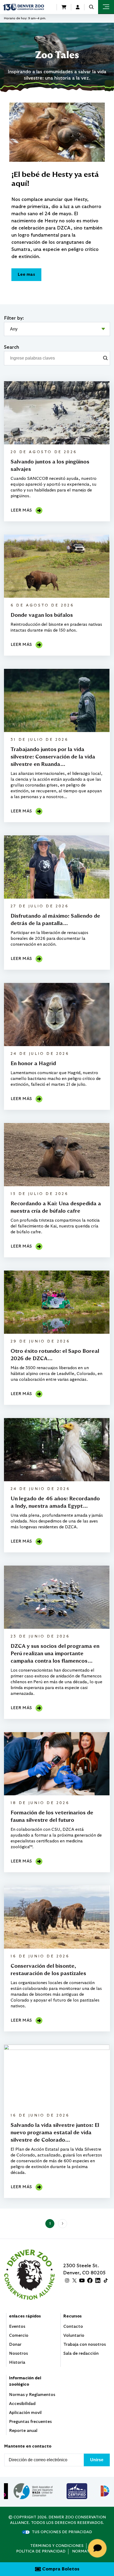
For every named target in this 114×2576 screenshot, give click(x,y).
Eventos (17, 2326)
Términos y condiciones (57, 2546)
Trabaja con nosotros (85, 2344)
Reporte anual (23, 2431)
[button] (91, 7)
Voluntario (74, 2335)
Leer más (21, 510)
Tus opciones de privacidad (62, 2532)
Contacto (73, 2326)
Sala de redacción (81, 2353)
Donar (15, 2344)
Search (12, 347)
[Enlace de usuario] (78, 7)
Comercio (19, 2335)
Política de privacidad (41, 2551)
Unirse (97, 2460)
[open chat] (98, 2548)
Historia (17, 2362)
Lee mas (26, 274)
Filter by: (14, 318)
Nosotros (18, 2353)
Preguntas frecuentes (30, 2422)
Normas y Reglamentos (32, 2395)
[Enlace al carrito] (64, 7)
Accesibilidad (22, 2404)
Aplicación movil (25, 2413)
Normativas (85, 2551)
